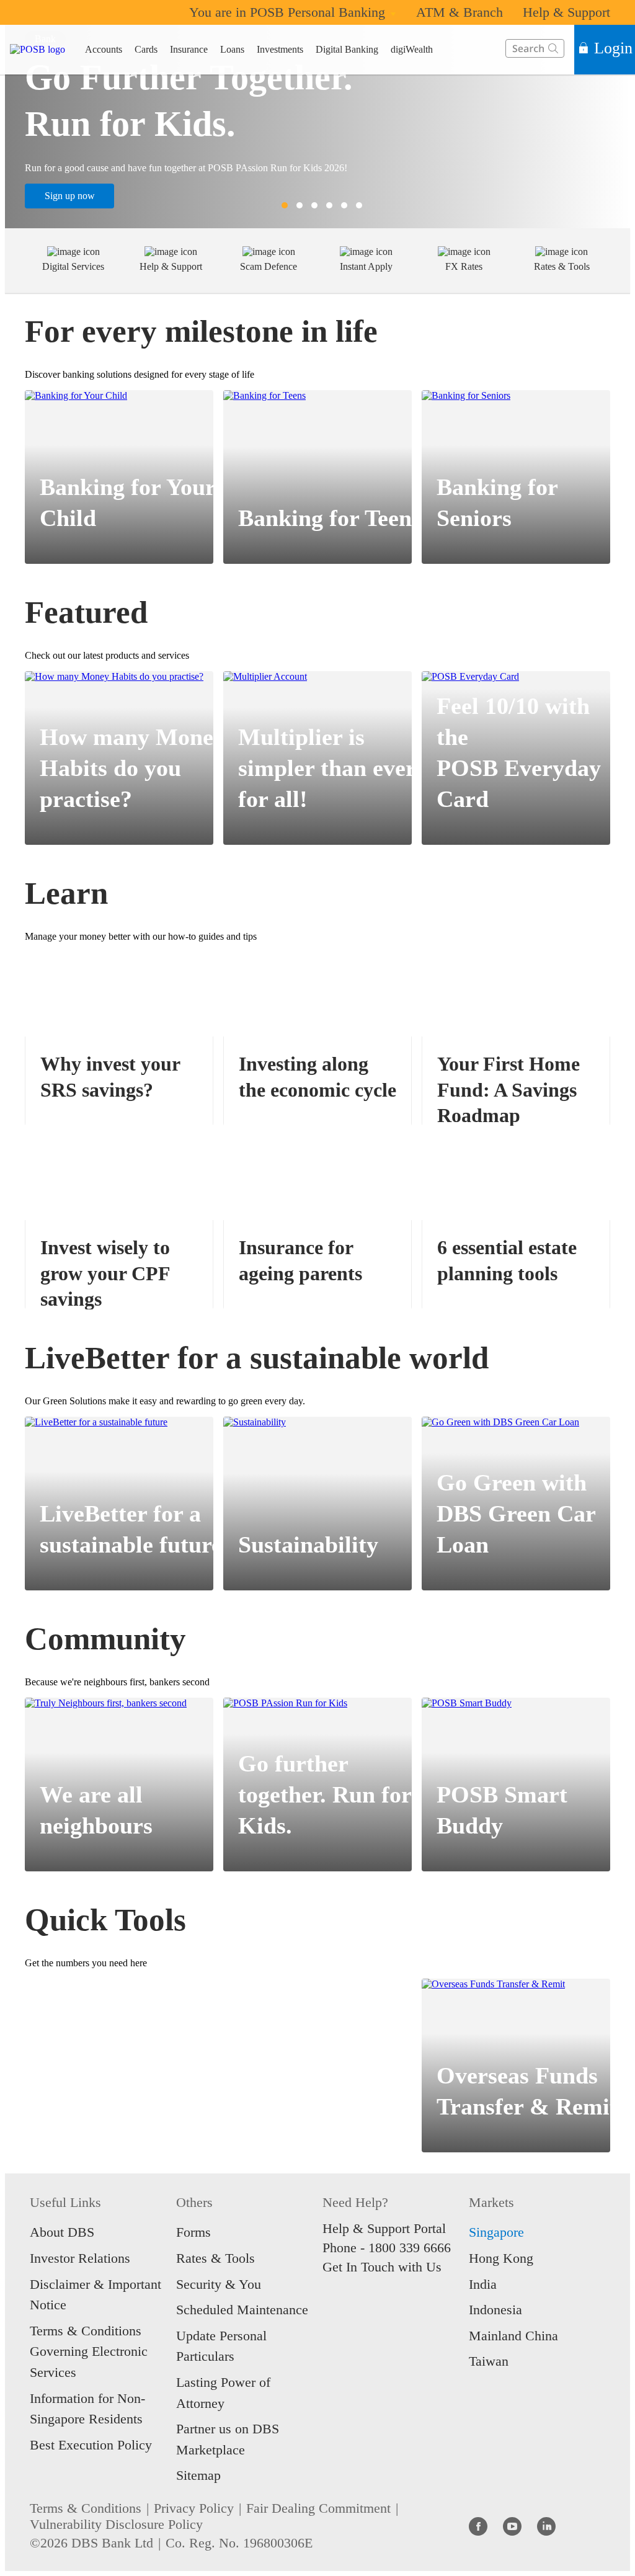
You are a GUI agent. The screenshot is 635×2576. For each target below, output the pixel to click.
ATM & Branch (460, 12)
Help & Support (566, 12)
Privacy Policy (194, 2508)
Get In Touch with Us (382, 2267)
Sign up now (70, 196)
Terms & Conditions (86, 2508)
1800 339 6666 (410, 2248)
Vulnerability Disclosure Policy (116, 2524)
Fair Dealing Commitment (318, 2508)
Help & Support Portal (384, 2228)
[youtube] (512, 2526)
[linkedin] (546, 2526)
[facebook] (478, 2526)
